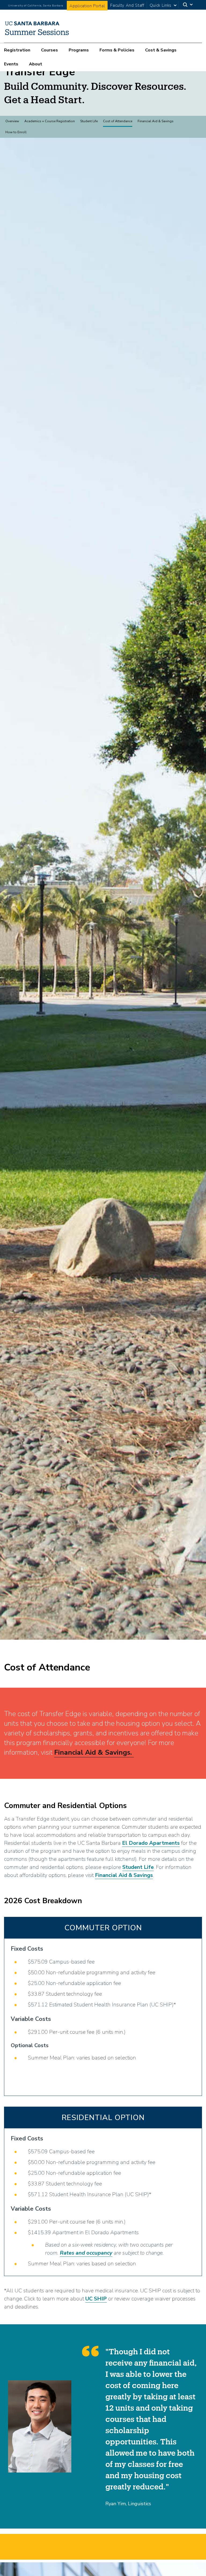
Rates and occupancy (86, 2253)
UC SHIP (96, 2299)
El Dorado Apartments (151, 1843)
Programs (79, 50)
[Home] (37, 35)
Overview (12, 121)
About (36, 64)
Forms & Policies (117, 50)
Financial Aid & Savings (156, 121)
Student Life (89, 121)
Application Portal (87, 6)
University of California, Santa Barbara (36, 6)
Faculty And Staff (127, 5)
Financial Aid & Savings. (94, 1752)
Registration (17, 50)
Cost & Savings (161, 50)
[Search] (188, 5)
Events (11, 64)
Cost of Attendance (118, 121)
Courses (49, 50)
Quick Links (161, 5)
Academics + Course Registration (50, 121)
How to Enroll (16, 132)
